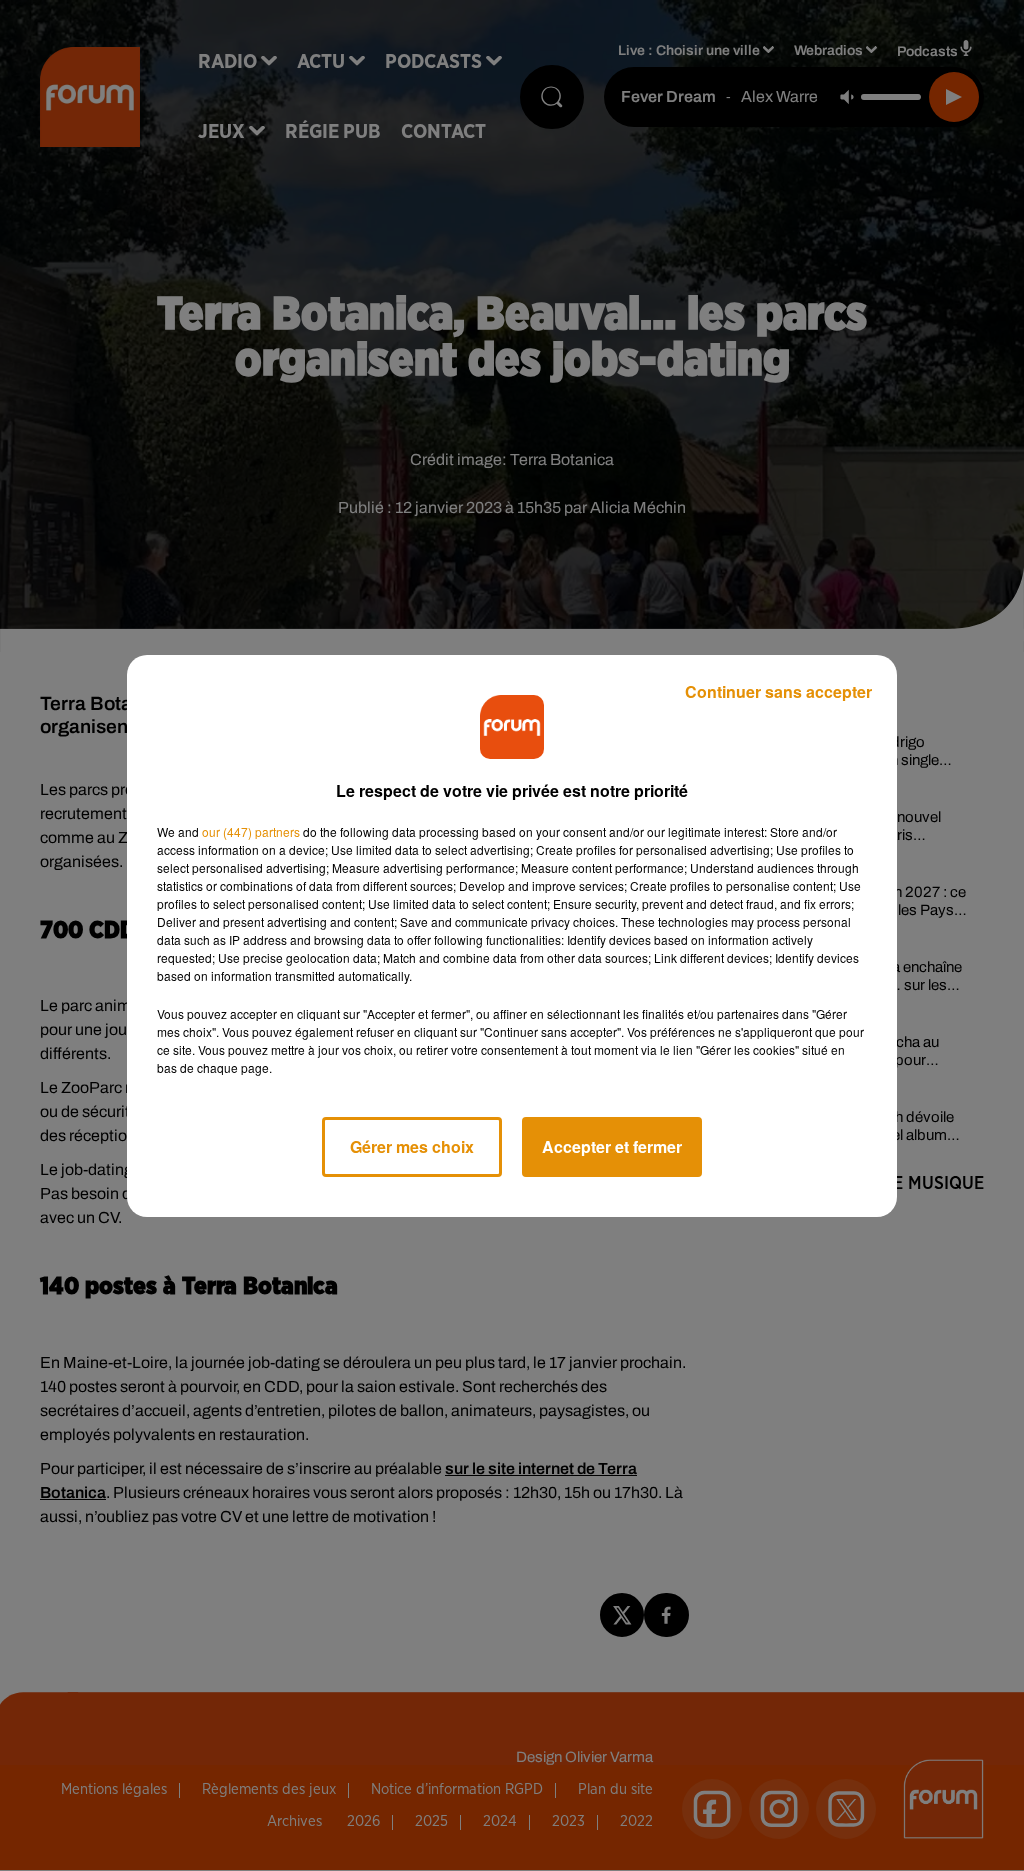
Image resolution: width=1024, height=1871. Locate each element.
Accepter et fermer (612, 1146)
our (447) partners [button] (251, 831)
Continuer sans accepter (778, 691)
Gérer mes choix (412, 1146)
